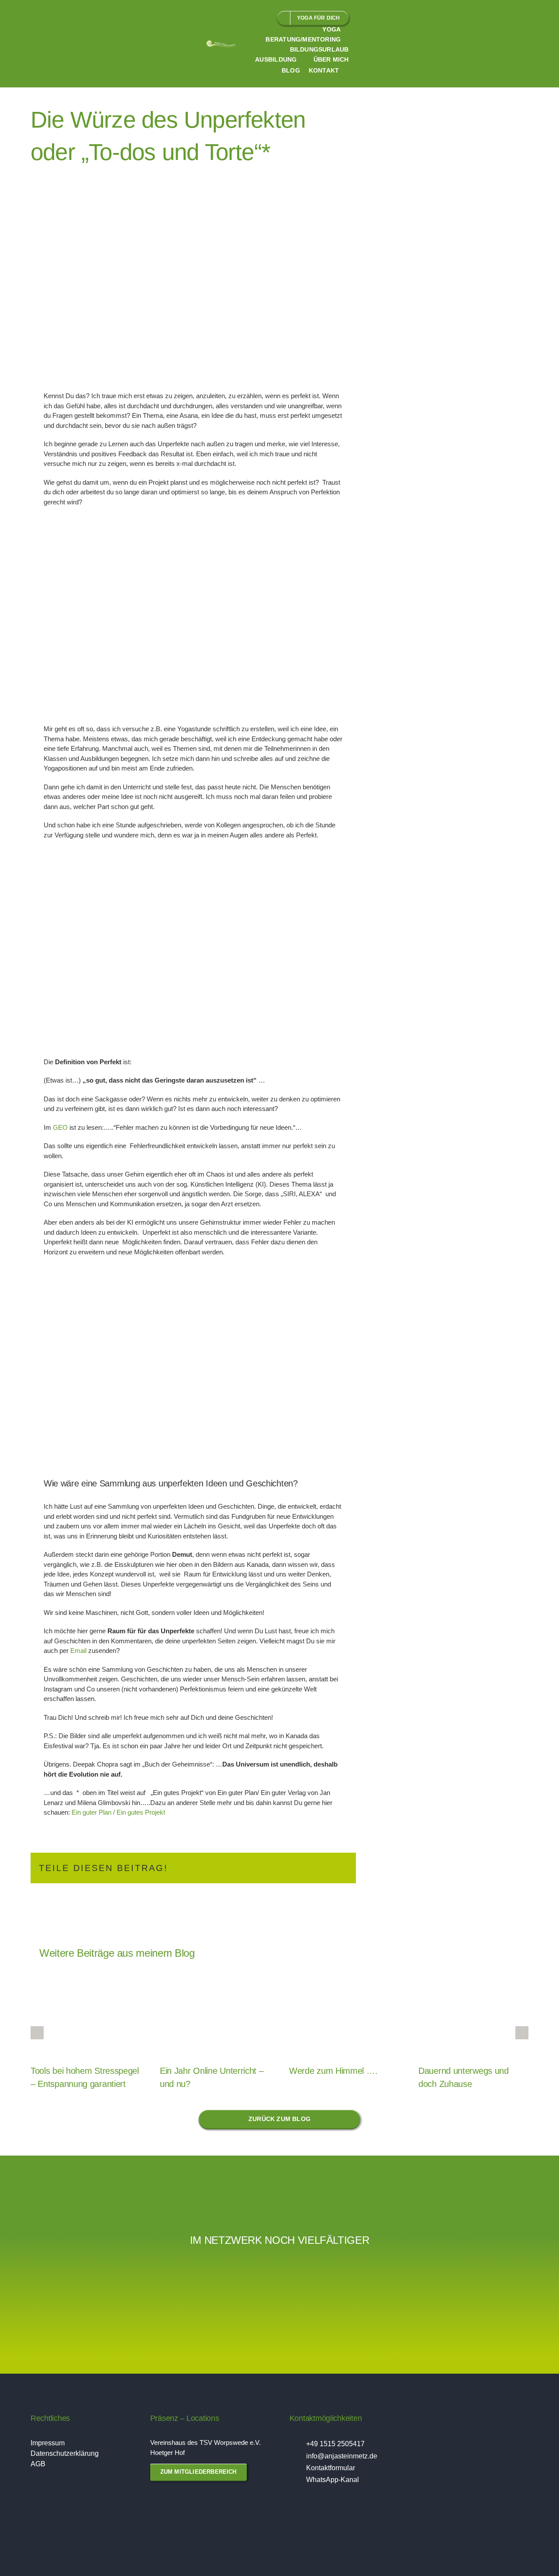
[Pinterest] (313, 1868)
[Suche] (350, 71)
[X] (271, 1868)
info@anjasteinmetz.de (342, 2456)
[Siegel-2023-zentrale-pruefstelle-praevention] (314, 2273)
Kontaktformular (331, 2468)
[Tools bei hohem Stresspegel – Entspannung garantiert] (86, 2016)
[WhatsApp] (299, 1868)
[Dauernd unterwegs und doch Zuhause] (473, 2016)
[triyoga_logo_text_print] (175, 2265)
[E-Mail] (341, 1868)
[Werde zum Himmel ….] (344, 2016)
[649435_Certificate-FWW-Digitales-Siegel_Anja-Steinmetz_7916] (245, 2265)
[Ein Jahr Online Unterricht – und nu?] (215, 2016)
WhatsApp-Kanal (333, 2480)
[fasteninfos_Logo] (454, 2279)
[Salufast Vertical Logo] (524, 2270)
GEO (59, 1127)
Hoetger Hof (167, 2453)
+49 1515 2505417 (335, 2444)
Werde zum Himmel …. (333, 2071)
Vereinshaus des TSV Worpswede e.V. (205, 2442)
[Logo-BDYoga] (105, 2279)
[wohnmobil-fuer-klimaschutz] (35, 2275)
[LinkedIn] (285, 1868)
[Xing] (327, 1868)
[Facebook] (257, 1868)
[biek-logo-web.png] (384, 2272)
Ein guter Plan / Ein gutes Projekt (118, 1812)
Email (78, 1651)
